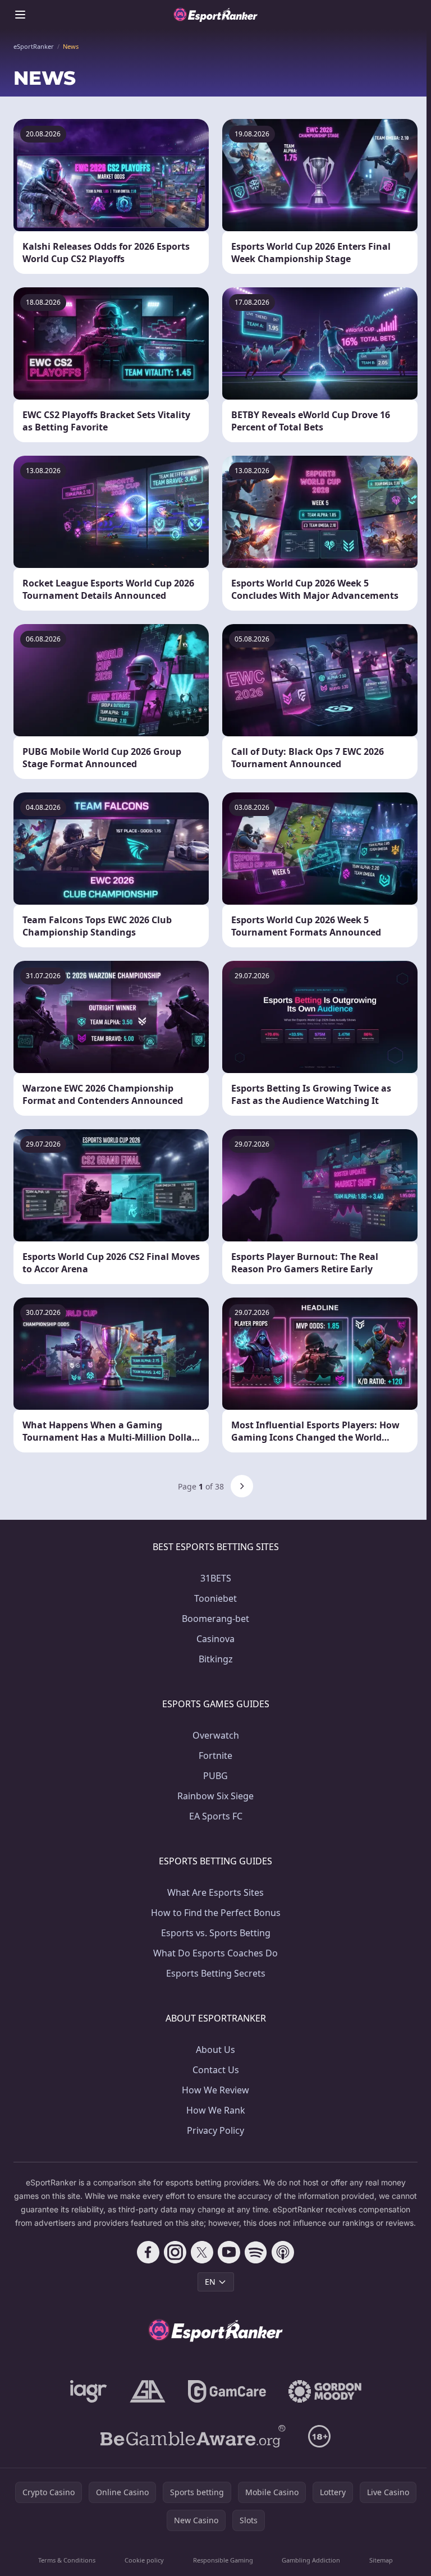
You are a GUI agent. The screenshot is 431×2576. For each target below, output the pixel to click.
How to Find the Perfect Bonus (216, 1913)
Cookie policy (144, 2560)
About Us (215, 2050)
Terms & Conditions (67, 2560)
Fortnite (215, 1755)
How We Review (215, 2090)
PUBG (215, 1776)
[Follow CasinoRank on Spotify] (256, 2252)
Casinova (215, 1639)
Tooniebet (215, 1598)
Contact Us (216, 2070)
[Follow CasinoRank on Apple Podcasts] (283, 2252)
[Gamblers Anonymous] (148, 2391)
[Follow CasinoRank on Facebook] (148, 2252)
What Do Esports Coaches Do (215, 1953)
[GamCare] (227, 2391)
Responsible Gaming (223, 2560)
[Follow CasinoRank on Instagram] (175, 2252)
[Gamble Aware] (193, 2436)
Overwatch (216, 1735)
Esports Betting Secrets (216, 1973)
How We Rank (216, 2110)
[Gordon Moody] (325, 2391)
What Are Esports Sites (215, 1892)
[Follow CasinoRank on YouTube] (229, 2252)
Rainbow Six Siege (215, 1796)
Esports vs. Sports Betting (216, 1933)
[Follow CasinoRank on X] (202, 2252)
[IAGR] (89, 2391)
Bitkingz (216, 1659)
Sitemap (381, 2560)
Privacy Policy (215, 2130)
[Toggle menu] (20, 15)
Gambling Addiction (311, 2560)
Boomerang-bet (215, 1619)
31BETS (216, 1578)
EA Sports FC (216, 1816)
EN (210, 2282)
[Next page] (242, 1486)
